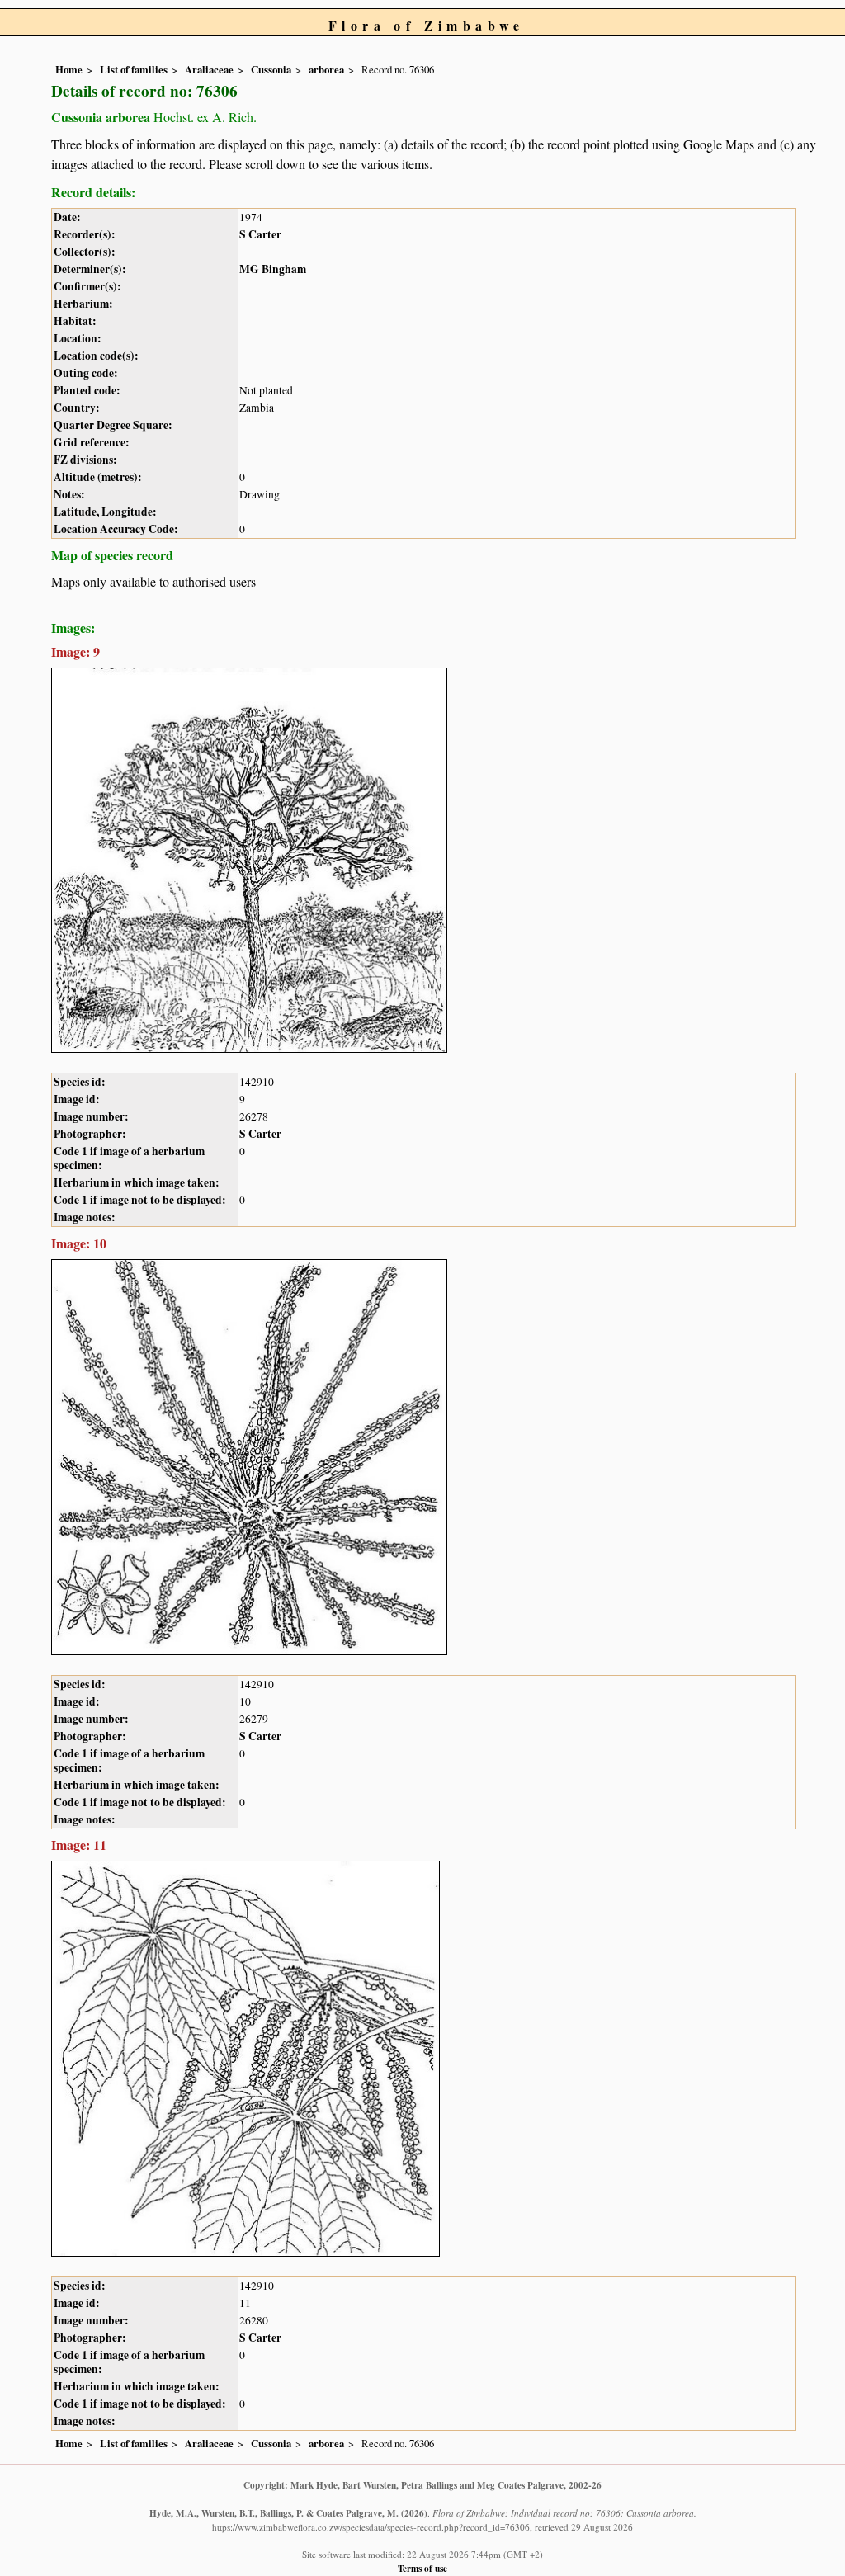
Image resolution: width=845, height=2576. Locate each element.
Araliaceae (209, 69)
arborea (326, 69)
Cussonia (271, 69)
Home (69, 69)
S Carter (260, 234)
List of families (134, 69)
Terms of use (422, 2568)
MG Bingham (273, 269)
